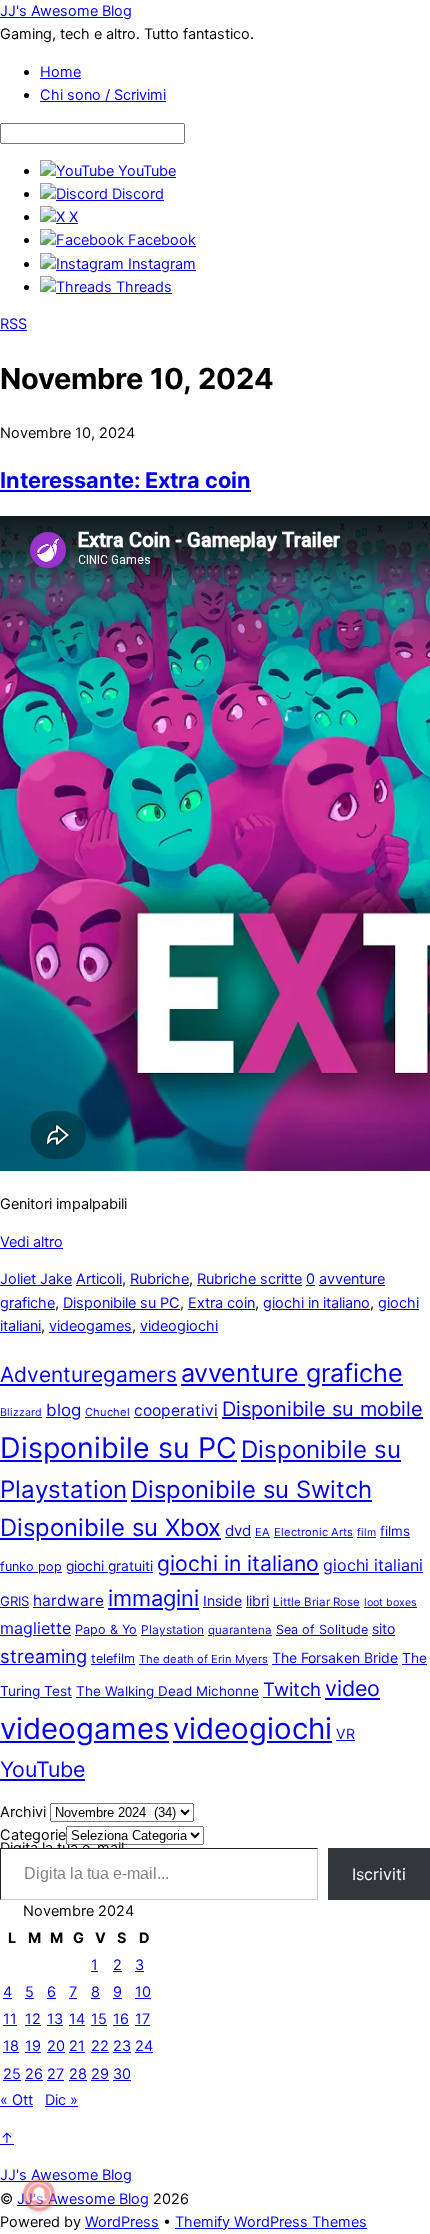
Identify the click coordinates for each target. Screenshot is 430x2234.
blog (63, 1410)
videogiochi (179, 1326)
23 (122, 2046)
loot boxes (390, 1602)
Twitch (292, 1689)
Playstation (172, 1629)
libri (257, 1600)
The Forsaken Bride (335, 1657)
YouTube (42, 1769)
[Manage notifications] (39, 2195)
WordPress (122, 2222)
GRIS (14, 1601)
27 (55, 2074)
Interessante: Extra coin (125, 480)
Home (60, 72)
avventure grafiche (292, 1373)
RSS (13, 324)
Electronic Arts (313, 1532)
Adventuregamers (88, 1374)
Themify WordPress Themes (271, 2222)
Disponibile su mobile (322, 1409)
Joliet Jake (36, 1279)
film (366, 1532)
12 (33, 2019)
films (395, 1531)
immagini (153, 1598)
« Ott (16, 2100)
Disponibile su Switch (251, 1489)
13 (55, 2019)
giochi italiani (373, 1565)
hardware (68, 1600)
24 (144, 2046)
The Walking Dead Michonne (167, 1691)
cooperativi (176, 1410)
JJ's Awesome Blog (83, 2199)
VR (345, 1733)
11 (10, 2019)
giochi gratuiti (109, 1566)
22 (100, 2046)
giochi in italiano (316, 1303)
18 (11, 2046)
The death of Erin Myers (203, 1659)
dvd (238, 1530)
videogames (90, 1326)
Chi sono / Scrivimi (103, 95)
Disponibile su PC (121, 1303)
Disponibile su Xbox (110, 1527)
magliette (35, 1628)
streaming (43, 1656)
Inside (222, 1600)
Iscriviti (379, 1874)
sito (383, 1628)
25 (12, 2074)
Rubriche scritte (249, 1279)
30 (122, 2074)
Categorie (33, 1835)
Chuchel (107, 1412)
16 (121, 2019)
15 (99, 2019)
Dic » (61, 2100)
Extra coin (221, 1303)
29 (100, 2074)
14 (77, 2019)
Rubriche (159, 1279)
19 (33, 2046)
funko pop (31, 1566)
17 (142, 2019)
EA (262, 1532)
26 (34, 2074)
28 (78, 2074)
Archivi (23, 1812)
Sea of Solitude (322, 1629)
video (352, 1688)
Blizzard (21, 1412)
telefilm (113, 1658)
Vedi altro (31, 1242)
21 (77, 2046)
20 (56, 2046)
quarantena (240, 1630)
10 (143, 1992)
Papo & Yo (106, 1629)
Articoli (99, 1279)
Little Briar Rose (316, 1602)
